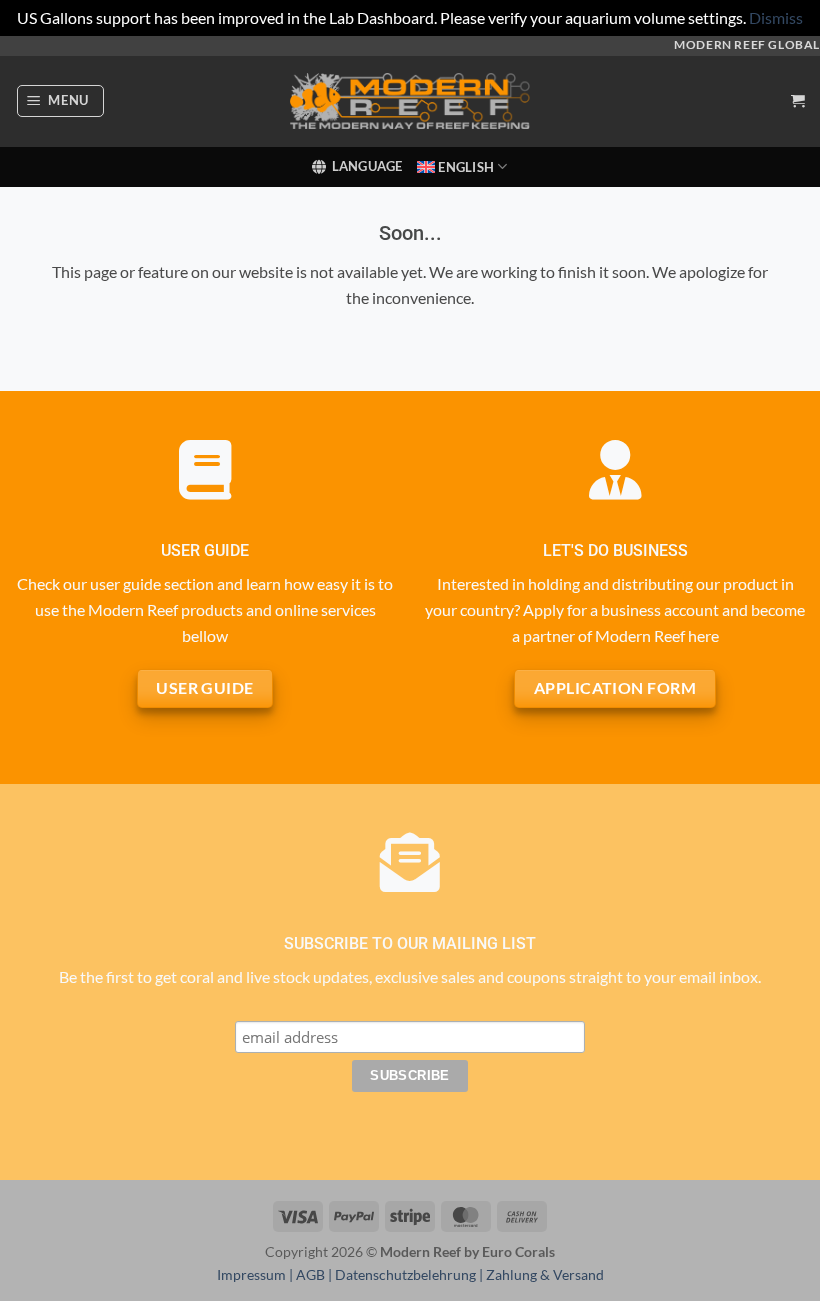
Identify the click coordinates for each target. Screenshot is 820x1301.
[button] (61, 101)
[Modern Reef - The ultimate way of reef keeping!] (410, 101)
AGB (310, 1274)
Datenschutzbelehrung (405, 1274)
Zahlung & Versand (545, 1274)
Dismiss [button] (776, 17)
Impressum (251, 1274)
